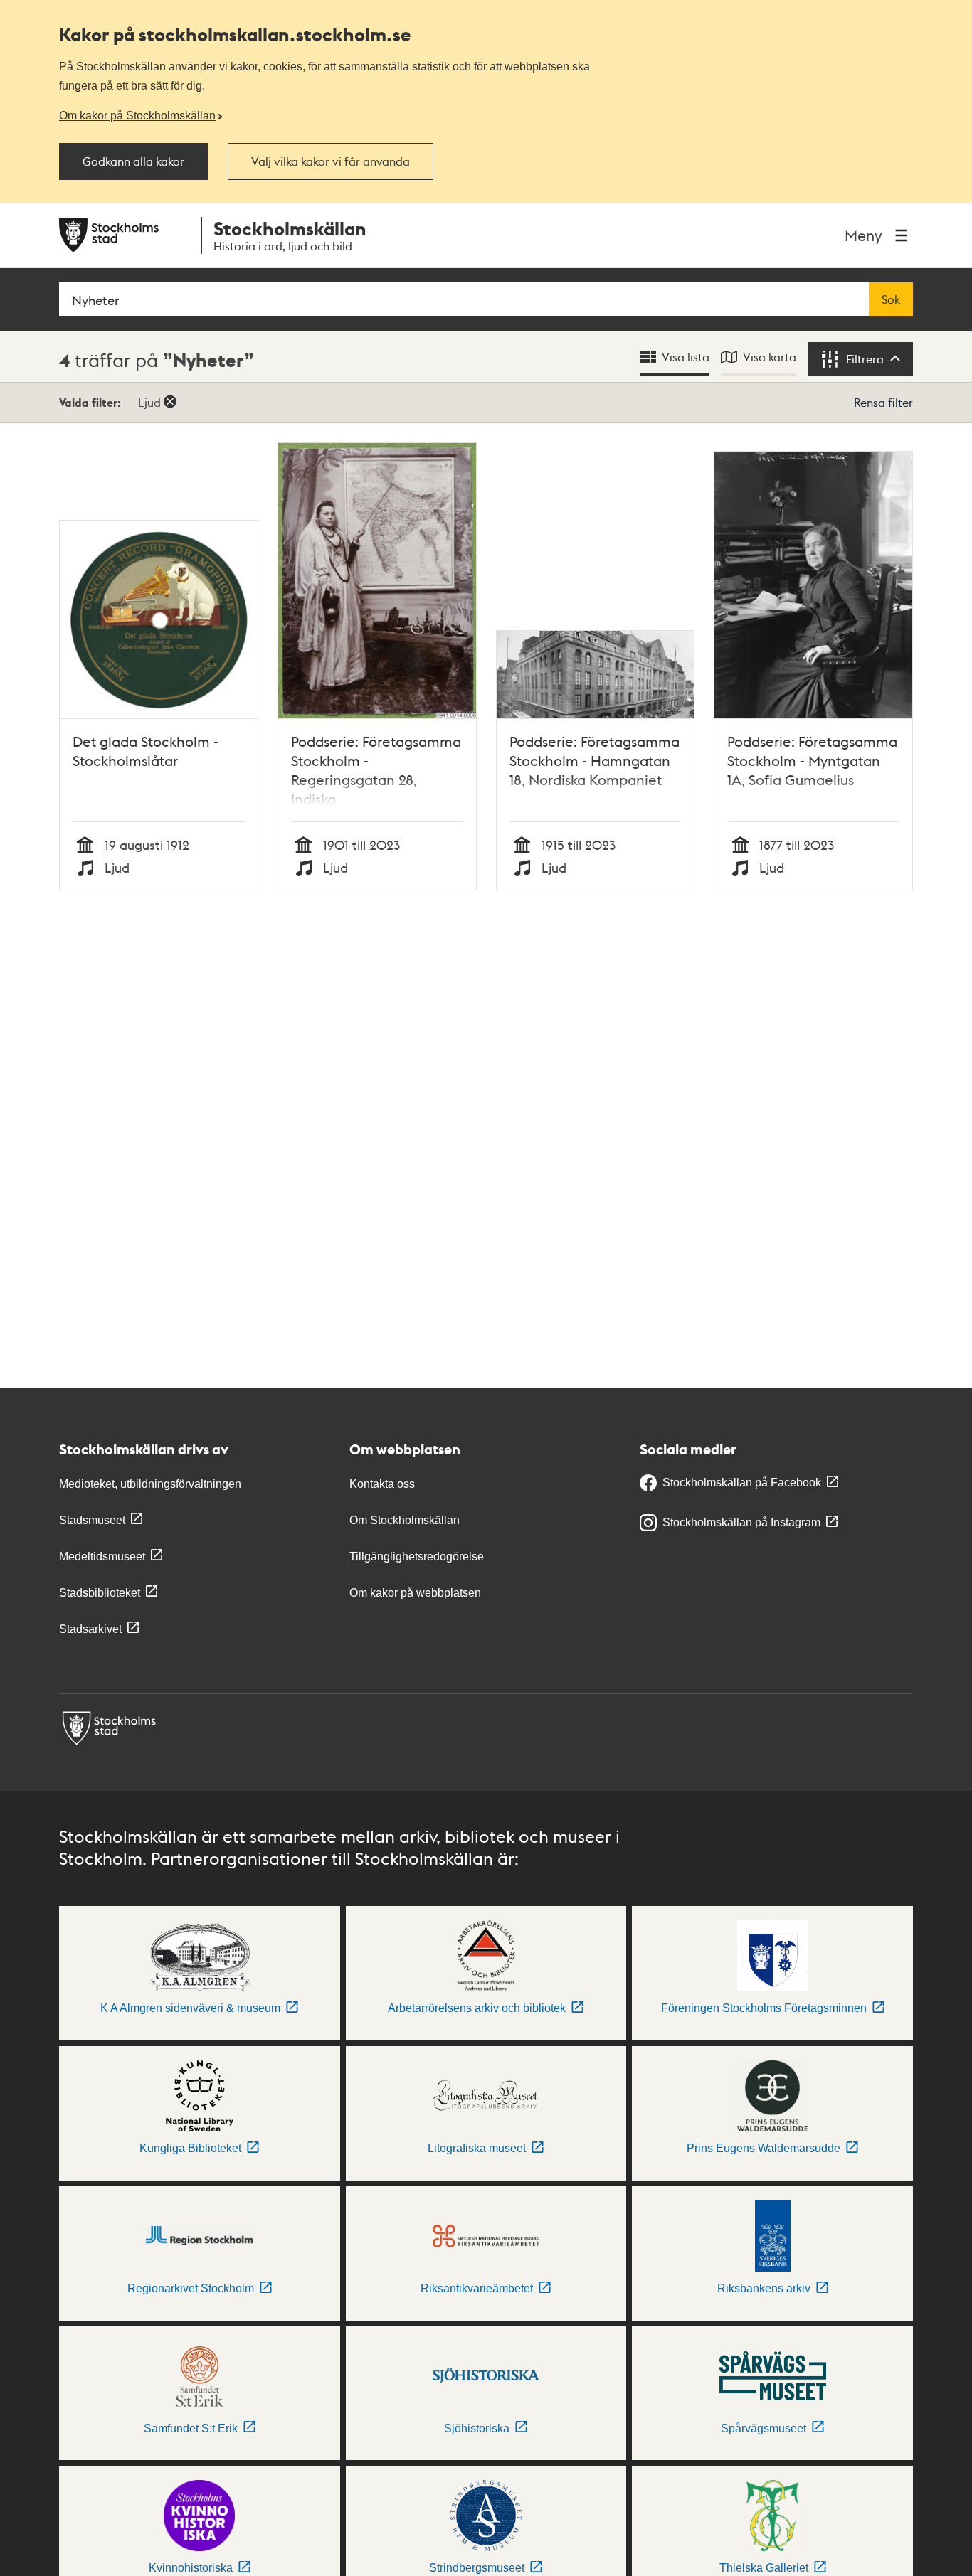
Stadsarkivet (90, 1629)
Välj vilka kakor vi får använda (331, 161)
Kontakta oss (382, 1484)
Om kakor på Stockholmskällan (137, 115)
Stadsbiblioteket (100, 1593)
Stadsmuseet (92, 1520)
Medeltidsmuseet (102, 1556)
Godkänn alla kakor (133, 161)
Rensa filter (883, 402)
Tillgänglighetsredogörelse (417, 1556)
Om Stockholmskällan (405, 1520)
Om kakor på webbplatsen (415, 1593)
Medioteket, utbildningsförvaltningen (150, 1484)
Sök (891, 299)
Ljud (149, 402)
